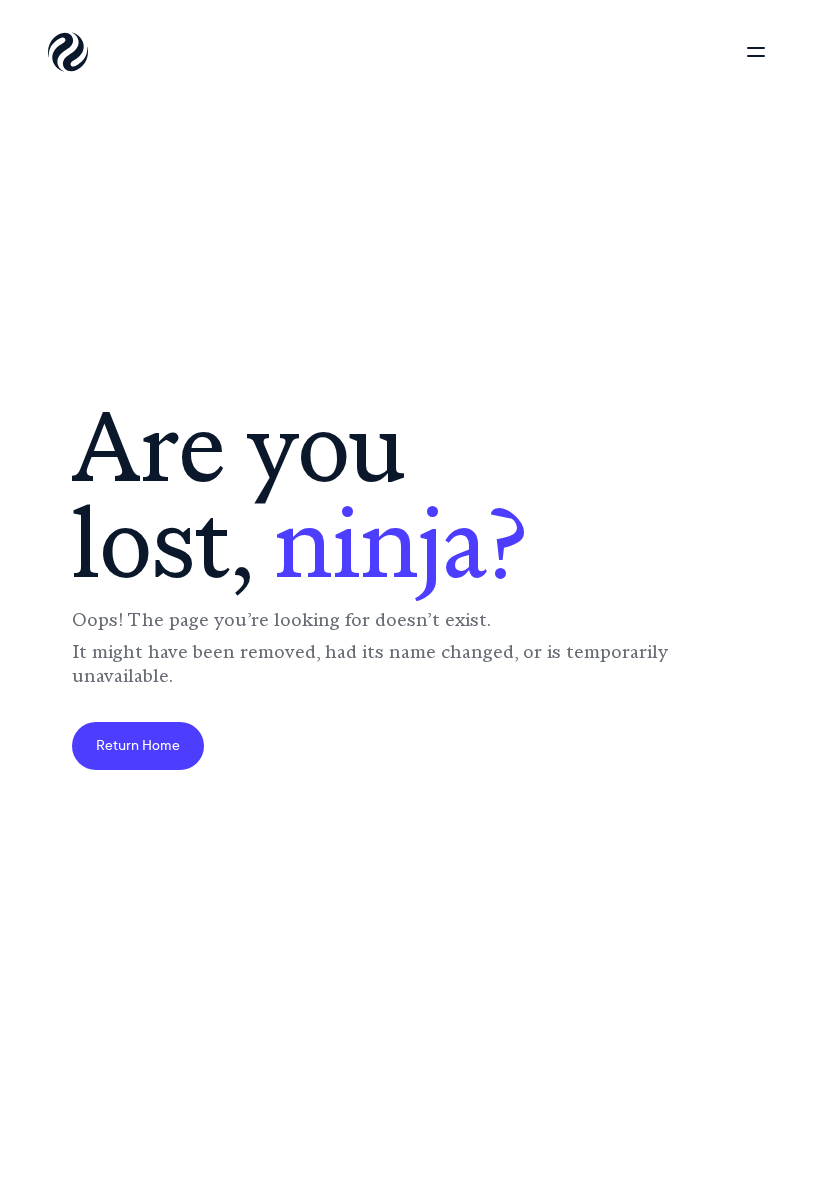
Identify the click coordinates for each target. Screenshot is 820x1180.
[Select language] (680, 52)
